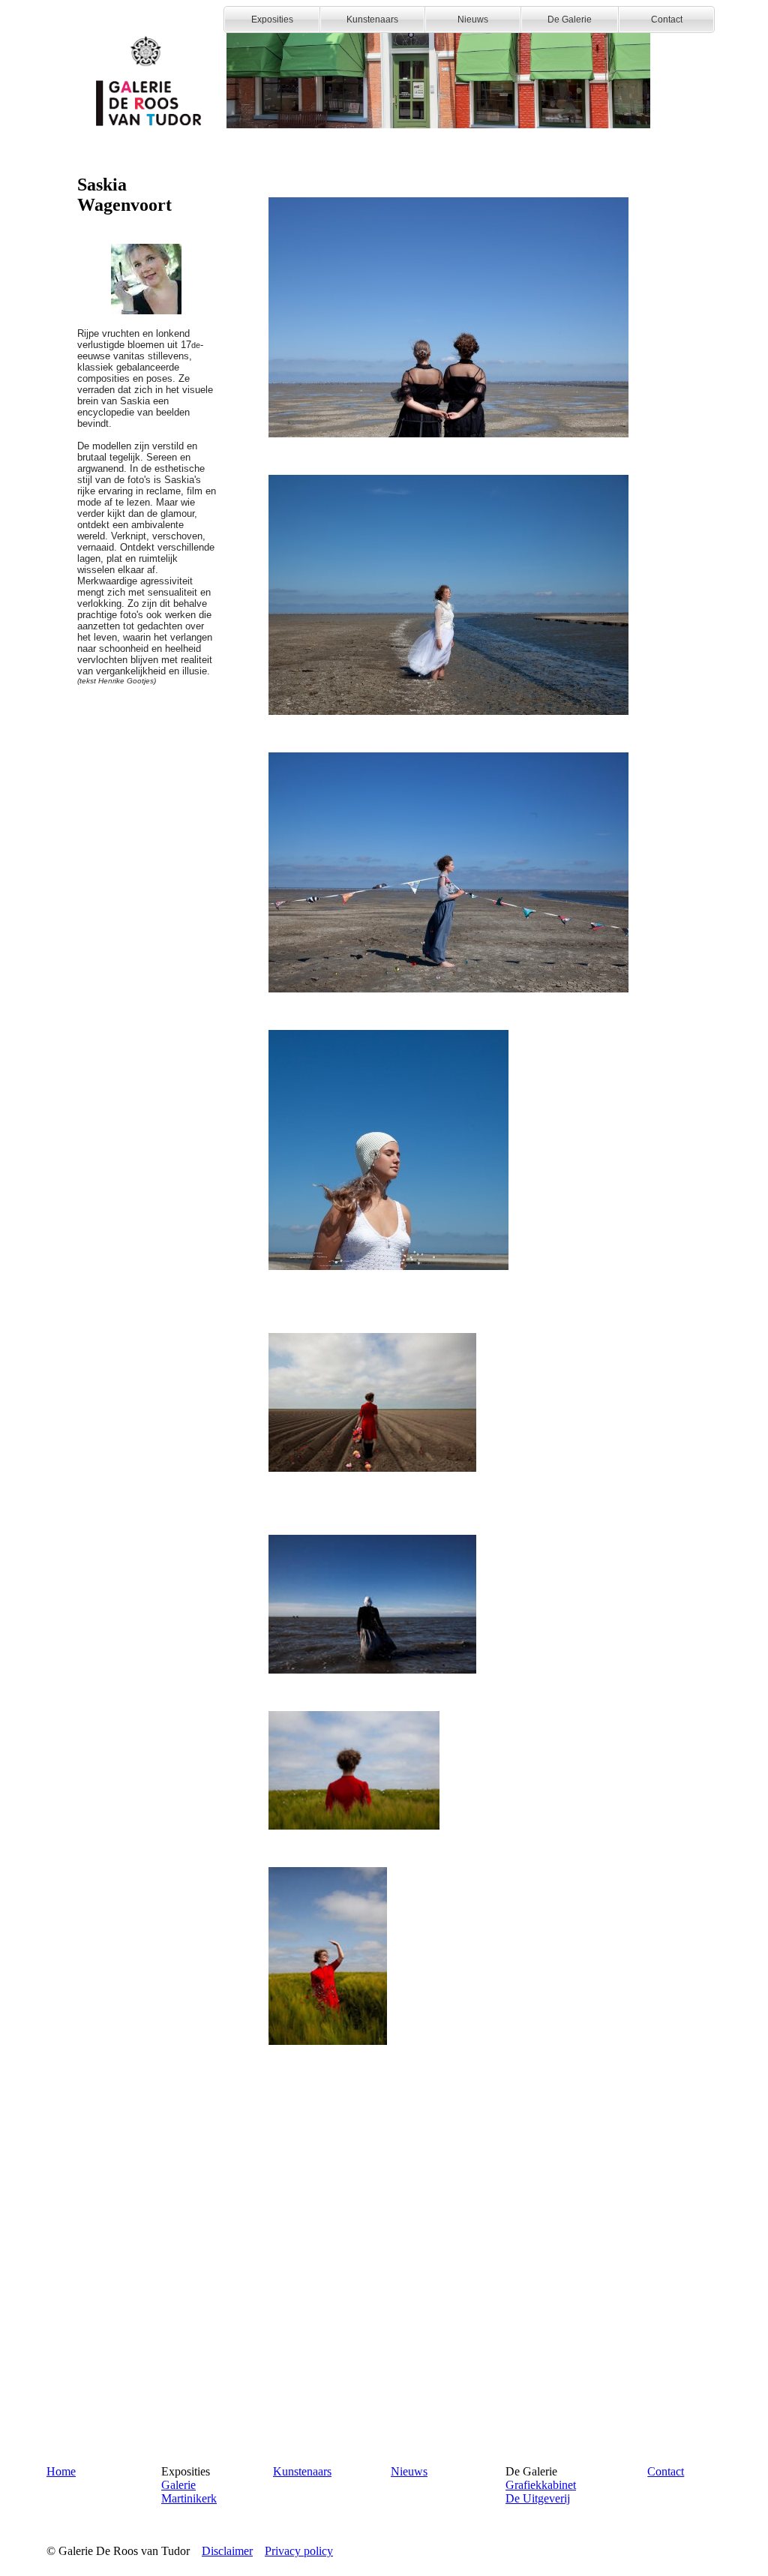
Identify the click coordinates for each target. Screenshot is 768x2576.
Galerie (178, 2485)
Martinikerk (189, 2498)
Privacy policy (299, 2551)
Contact (666, 2471)
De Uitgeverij (538, 2498)
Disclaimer (227, 2551)
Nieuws (409, 2471)
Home (61, 2471)
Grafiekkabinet (541, 2485)
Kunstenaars (302, 2471)
